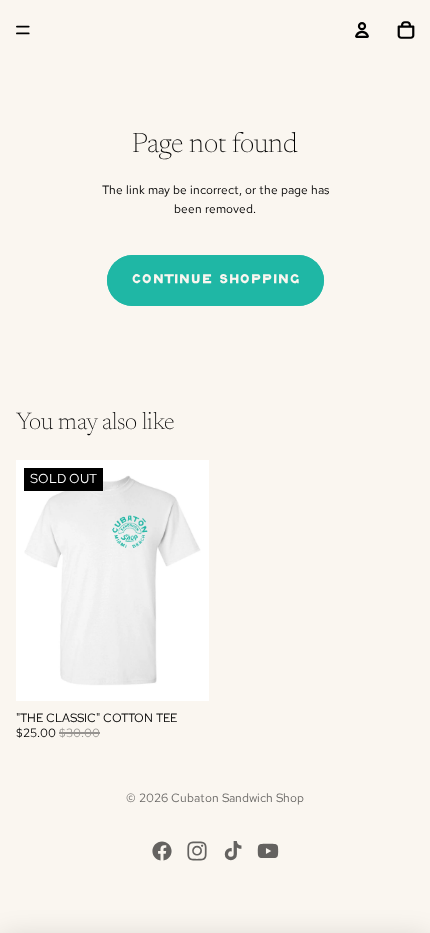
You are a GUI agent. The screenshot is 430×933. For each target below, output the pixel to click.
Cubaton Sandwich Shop (237, 798)
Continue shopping (215, 280)
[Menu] (23, 30)
